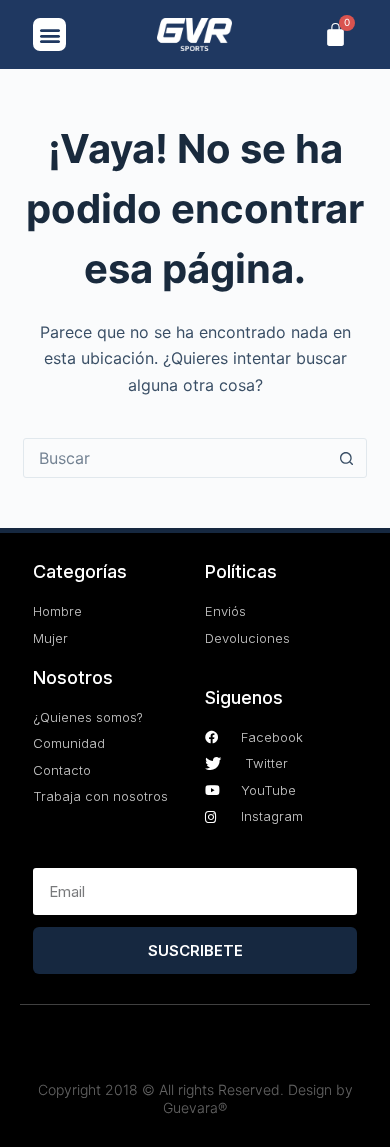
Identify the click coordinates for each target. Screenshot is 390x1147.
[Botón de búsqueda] (347, 458)
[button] (49, 34)
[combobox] (175, 458)
